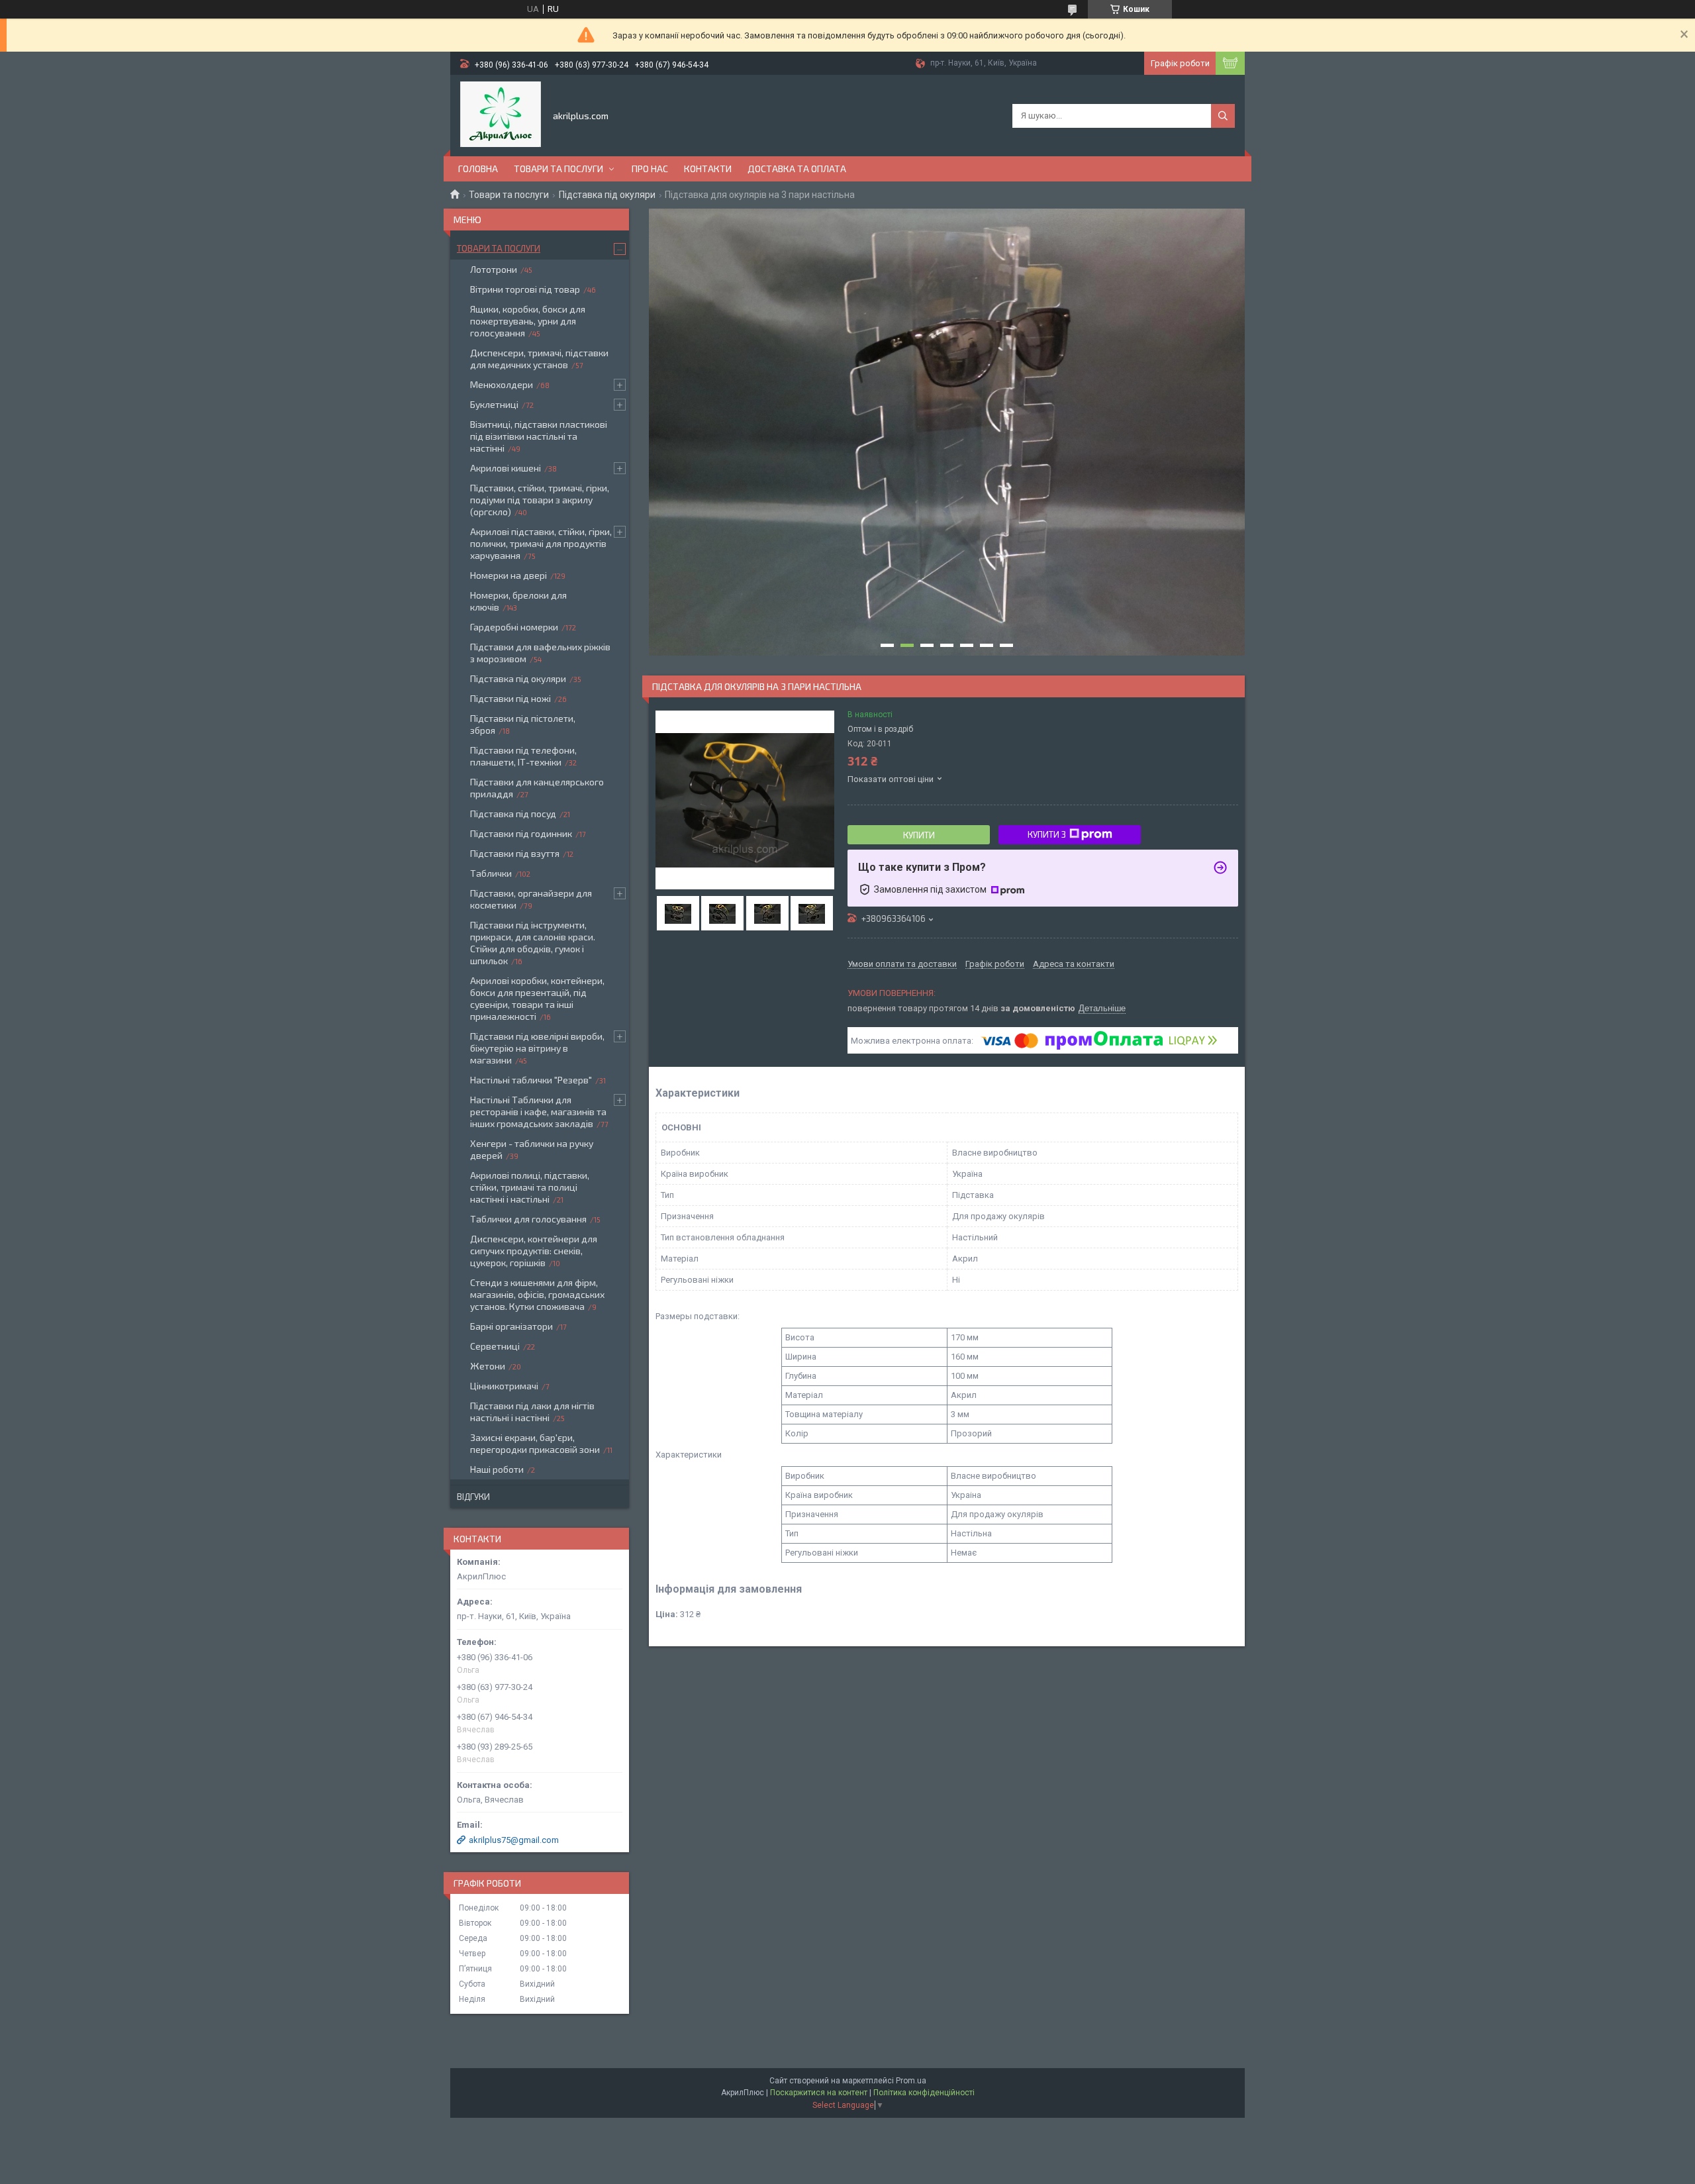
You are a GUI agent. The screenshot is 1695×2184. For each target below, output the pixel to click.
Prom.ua (911, 2081)
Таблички (491, 873)
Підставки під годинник (521, 833)
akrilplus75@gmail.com (514, 1840)
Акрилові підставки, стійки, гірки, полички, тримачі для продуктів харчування (541, 543)
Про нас (650, 169)
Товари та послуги (558, 169)
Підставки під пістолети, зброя (523, 724)
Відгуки (473, 1497)
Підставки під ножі (510, 698)
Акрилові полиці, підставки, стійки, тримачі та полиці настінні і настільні (530, 1187)
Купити (919, 835)
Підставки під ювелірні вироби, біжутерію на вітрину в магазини (537, 1048)
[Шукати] (1223, 116)
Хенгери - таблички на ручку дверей (532, 1149)
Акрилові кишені (506, 468)
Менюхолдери (502, 384)
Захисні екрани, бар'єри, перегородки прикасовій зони (535, 1443)
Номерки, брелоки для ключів (518, 601)
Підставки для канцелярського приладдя (537, 788)
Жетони (488, 1366)
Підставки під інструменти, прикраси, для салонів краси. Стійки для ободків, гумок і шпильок (533, 943)
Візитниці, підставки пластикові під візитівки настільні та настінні (539, 436)
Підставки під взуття (515, 853)
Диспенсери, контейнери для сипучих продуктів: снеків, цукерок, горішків (534, 1251)
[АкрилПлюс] (501, 115)
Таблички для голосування (528, 1219)
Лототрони (494, 269)
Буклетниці (494, 404)
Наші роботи (497, 1469)
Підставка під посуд (513, 814)
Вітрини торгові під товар (525, 289)
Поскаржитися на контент (819, 2093)
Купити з (1047, 834)
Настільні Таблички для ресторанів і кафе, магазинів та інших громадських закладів (538, 1112)
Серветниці (495, 1346)
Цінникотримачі (504, 1386)
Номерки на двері (508, 575)
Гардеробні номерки (514, 627)
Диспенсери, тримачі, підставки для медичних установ (539, 359)
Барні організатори (511, 1326)
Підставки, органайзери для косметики (531, 899)
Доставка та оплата (797, 169)
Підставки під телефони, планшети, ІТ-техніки (523, 756)
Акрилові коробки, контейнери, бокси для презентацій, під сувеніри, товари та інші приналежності (537, 998)
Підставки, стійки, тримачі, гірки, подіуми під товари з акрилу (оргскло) (540, 500)
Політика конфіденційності (924, 2093)
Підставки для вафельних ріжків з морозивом (540, 653)
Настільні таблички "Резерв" (531, 1080)
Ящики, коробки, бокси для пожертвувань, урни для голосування (528, 321)
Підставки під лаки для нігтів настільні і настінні (532, 1412)
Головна (478, 169)
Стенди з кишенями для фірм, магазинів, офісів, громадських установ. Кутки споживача (537, 1294)
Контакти (708, 169)
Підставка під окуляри (607, 195)
